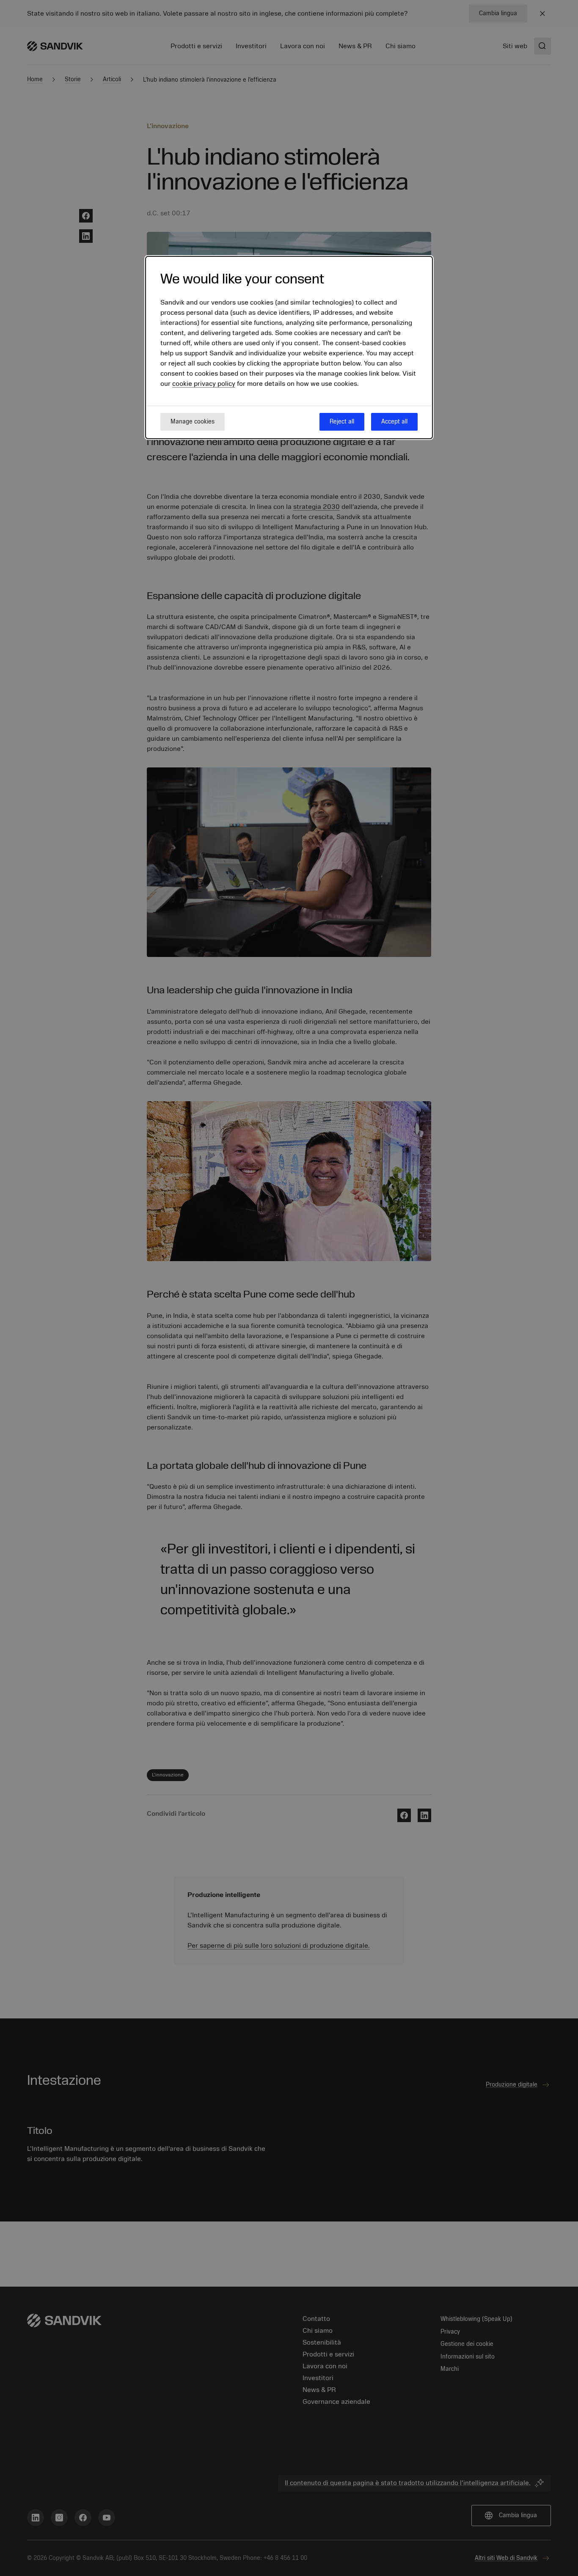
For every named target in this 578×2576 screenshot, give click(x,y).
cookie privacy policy (204, 384)
